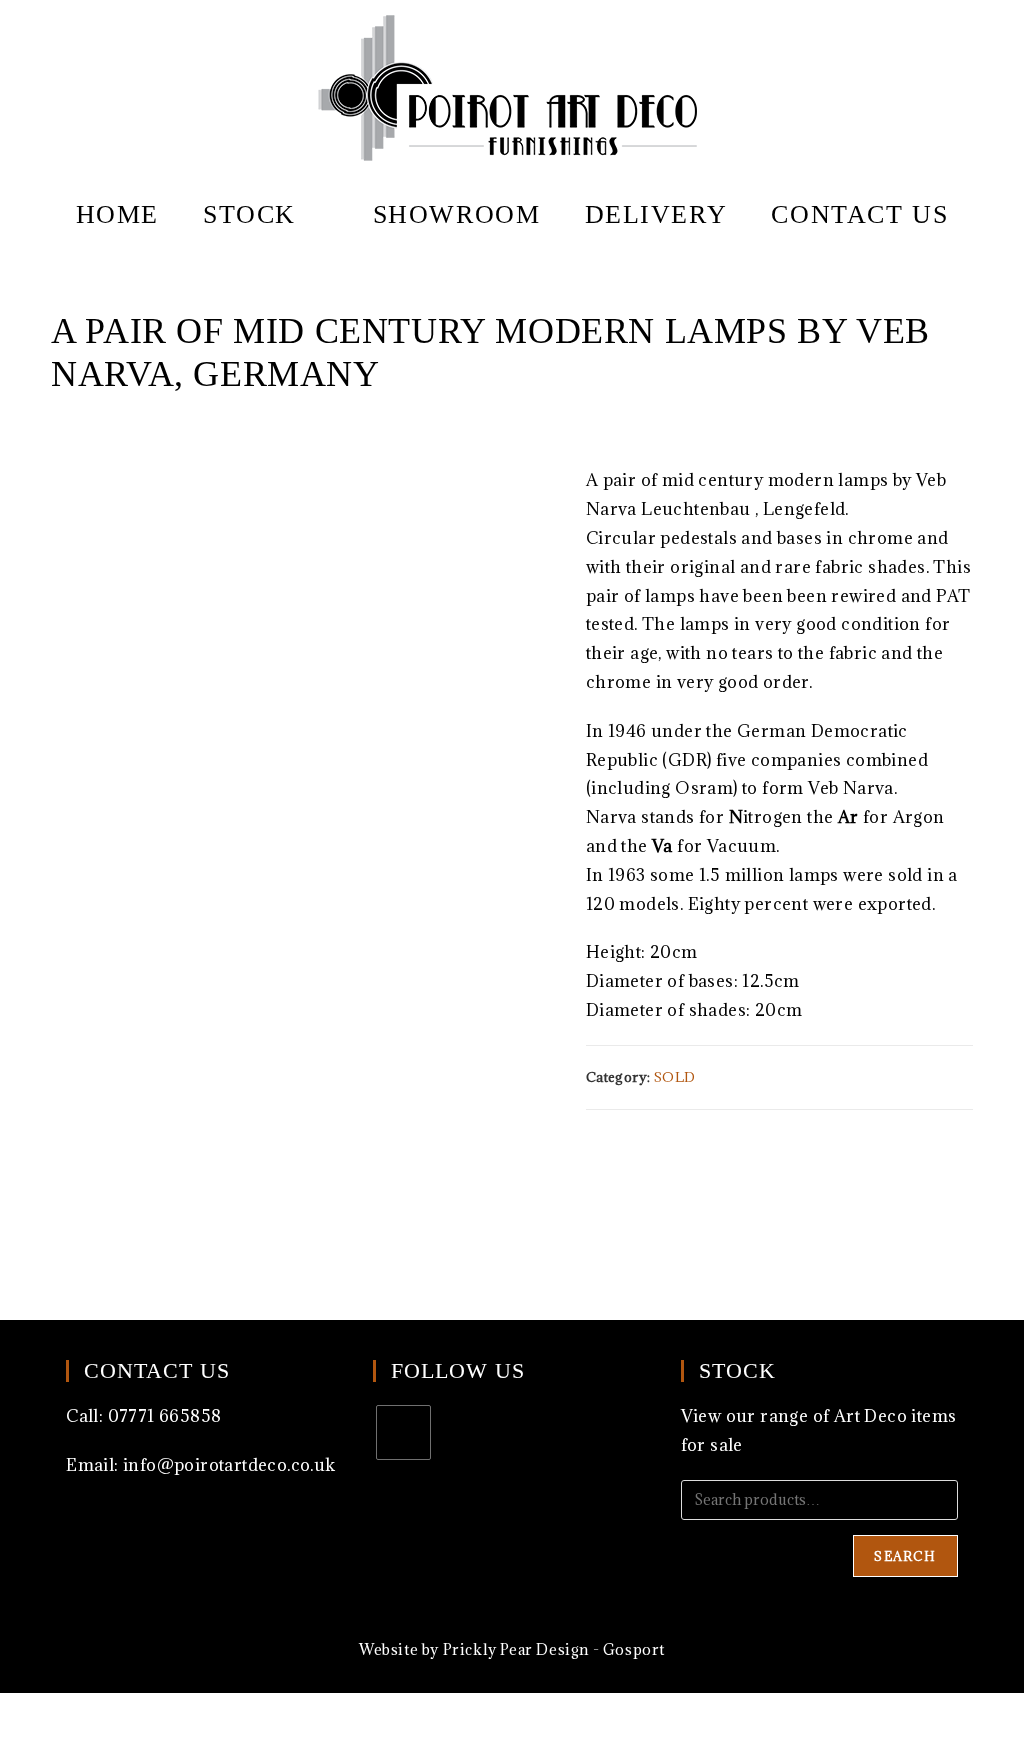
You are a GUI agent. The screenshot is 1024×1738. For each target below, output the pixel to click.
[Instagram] (403, 1432)
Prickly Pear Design (516, 1649)
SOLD (675, 1077)
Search (905, 1556)
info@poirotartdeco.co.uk (229, 1465)
